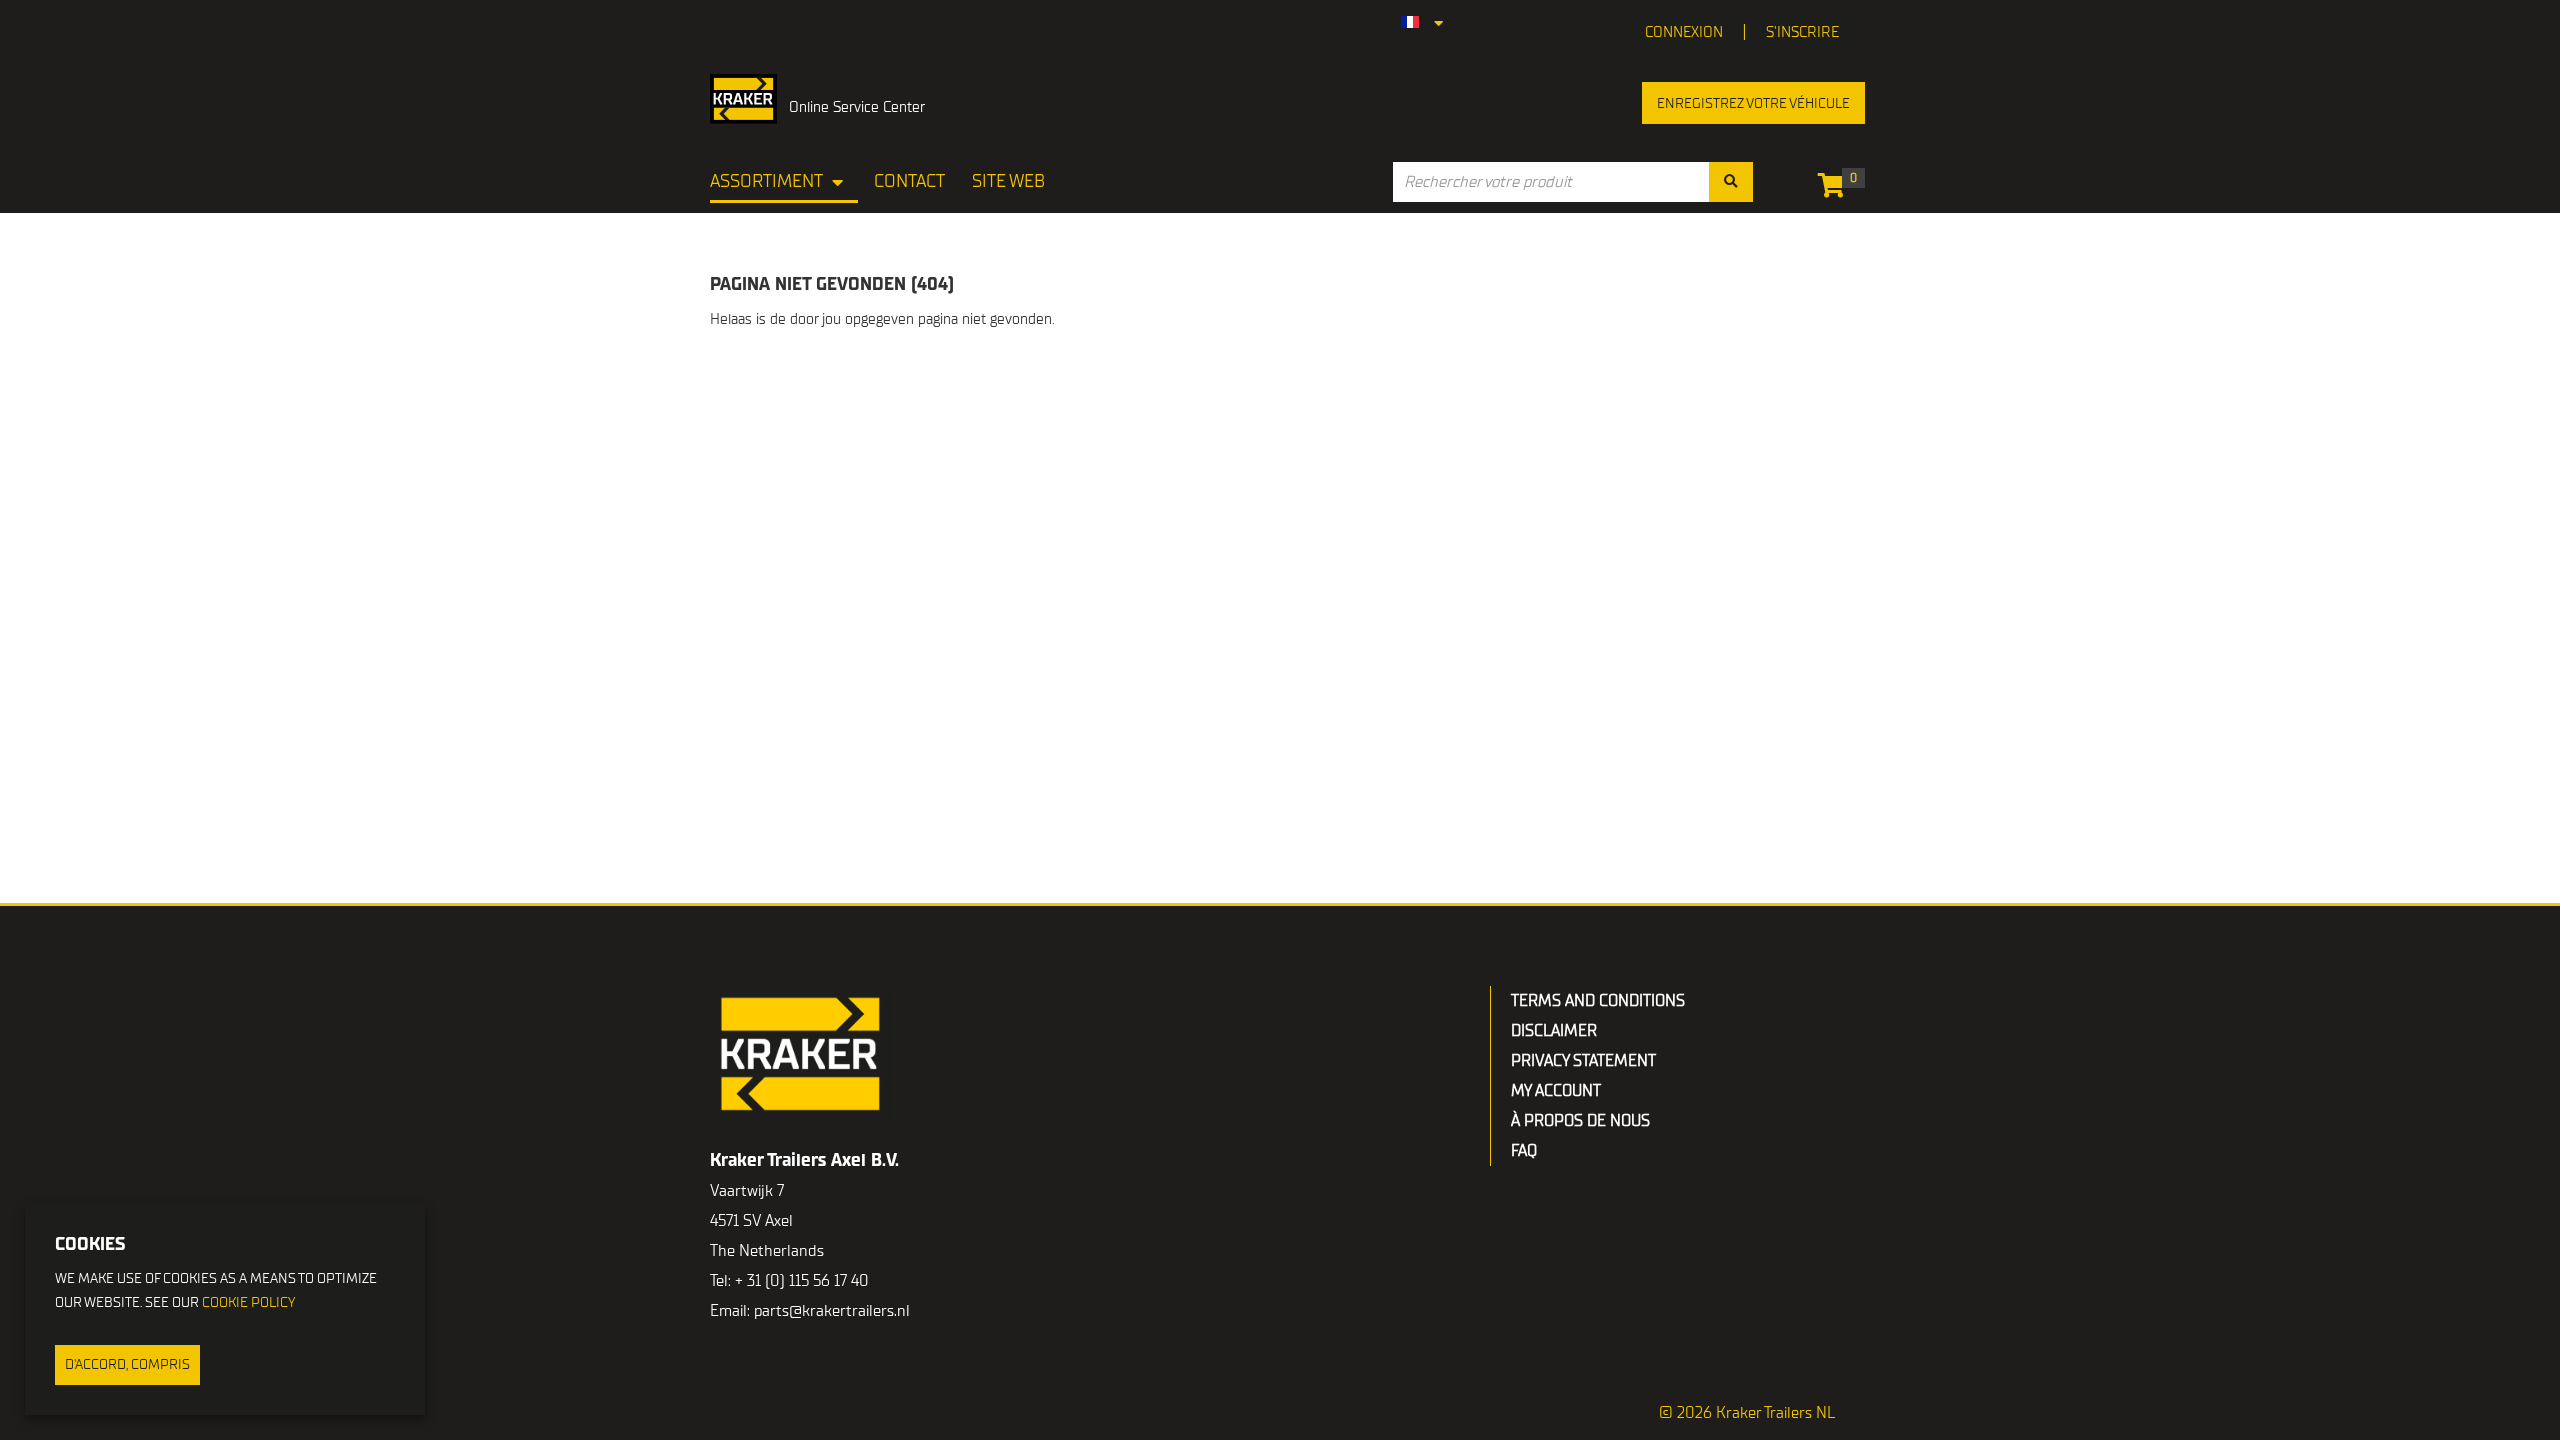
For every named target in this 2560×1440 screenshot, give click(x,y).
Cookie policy (248, 1302)
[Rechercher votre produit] (1731, 182)
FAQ (1524, 1151)
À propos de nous (1580, 1121)
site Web (1008, 181)
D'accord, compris (127, 1364)
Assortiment (766, 181)
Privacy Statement (1583, 1061)
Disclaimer (1554, 1031)
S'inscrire (1802, 32)
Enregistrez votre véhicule (1753, 103)
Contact (909, 181)
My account (1556, 1091)
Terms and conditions (1598, 1001)
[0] (1836, 189)
